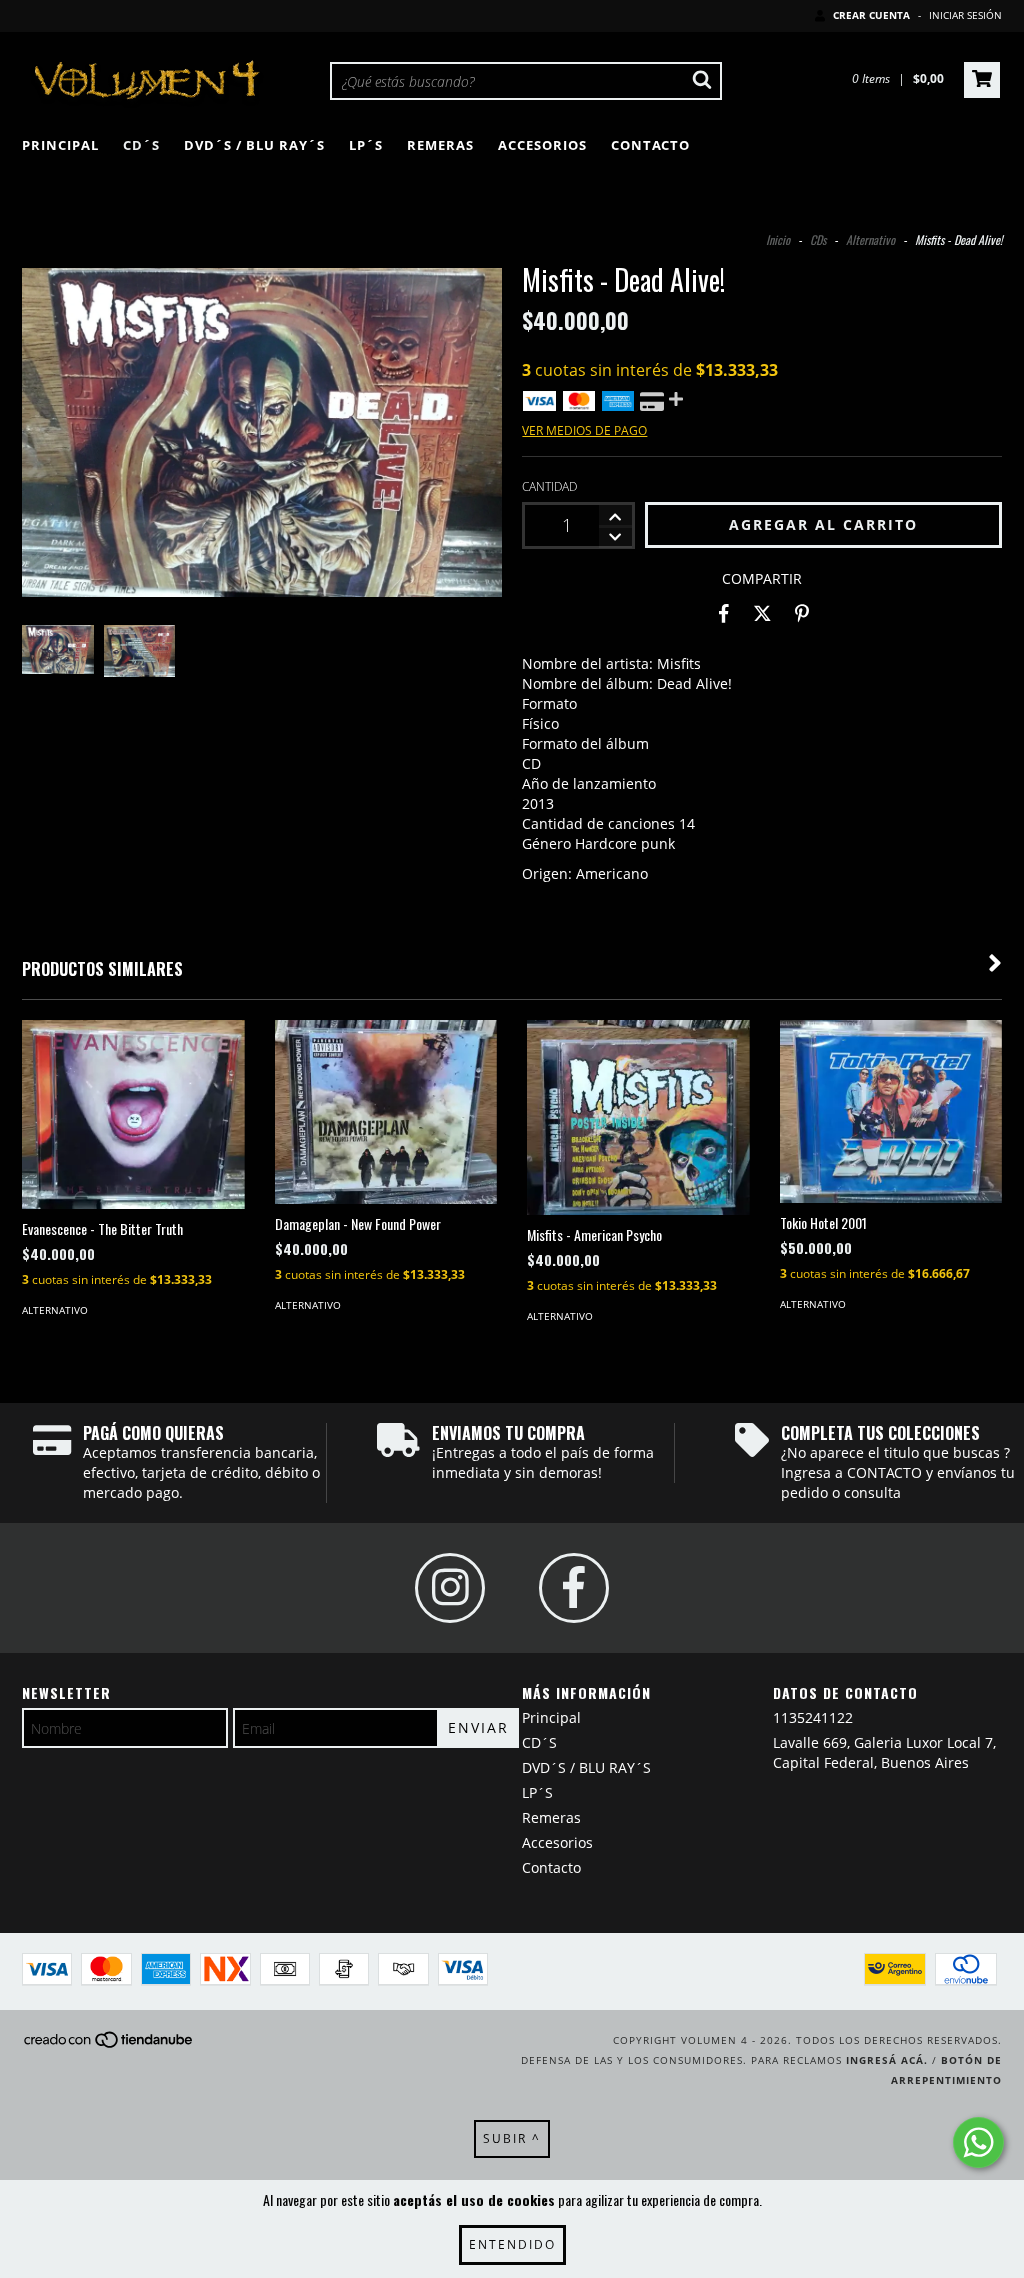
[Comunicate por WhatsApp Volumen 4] (978, 2142)
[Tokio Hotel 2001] (891, 1111)
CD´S (141, 145)
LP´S (366, 145)
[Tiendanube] (109, 2046)
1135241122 (813, 1717)
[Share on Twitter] (762, 614)
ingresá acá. (887, 2060)
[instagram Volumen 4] (450, 1588)
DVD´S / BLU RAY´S (254, 145)
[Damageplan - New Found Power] (386, 1112)
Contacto (650, 145)
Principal (60, 145)
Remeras (440, 145)
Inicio (778, 239)
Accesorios (542, 145)
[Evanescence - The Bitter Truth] (133, 1114)
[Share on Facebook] (724, 614)
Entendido (512, 2244)
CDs (818, 239)
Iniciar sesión (965, 15)
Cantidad (549, 486)
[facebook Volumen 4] (574, 1588)
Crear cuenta (871, 15)
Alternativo (870, 239)
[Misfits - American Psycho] (638, 1117)
